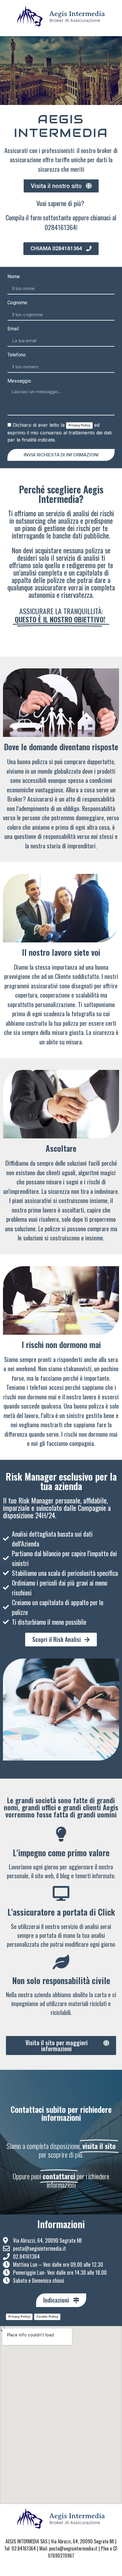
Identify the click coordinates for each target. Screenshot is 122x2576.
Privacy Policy (79, 425)
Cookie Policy (47, 2317)
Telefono (17, 355)
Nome (14, 277)
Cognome (17, 303)
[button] (61, 186)
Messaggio (19, 381)
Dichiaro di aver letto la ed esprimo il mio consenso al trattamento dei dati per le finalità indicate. (60, 432)
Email (13, 329)
